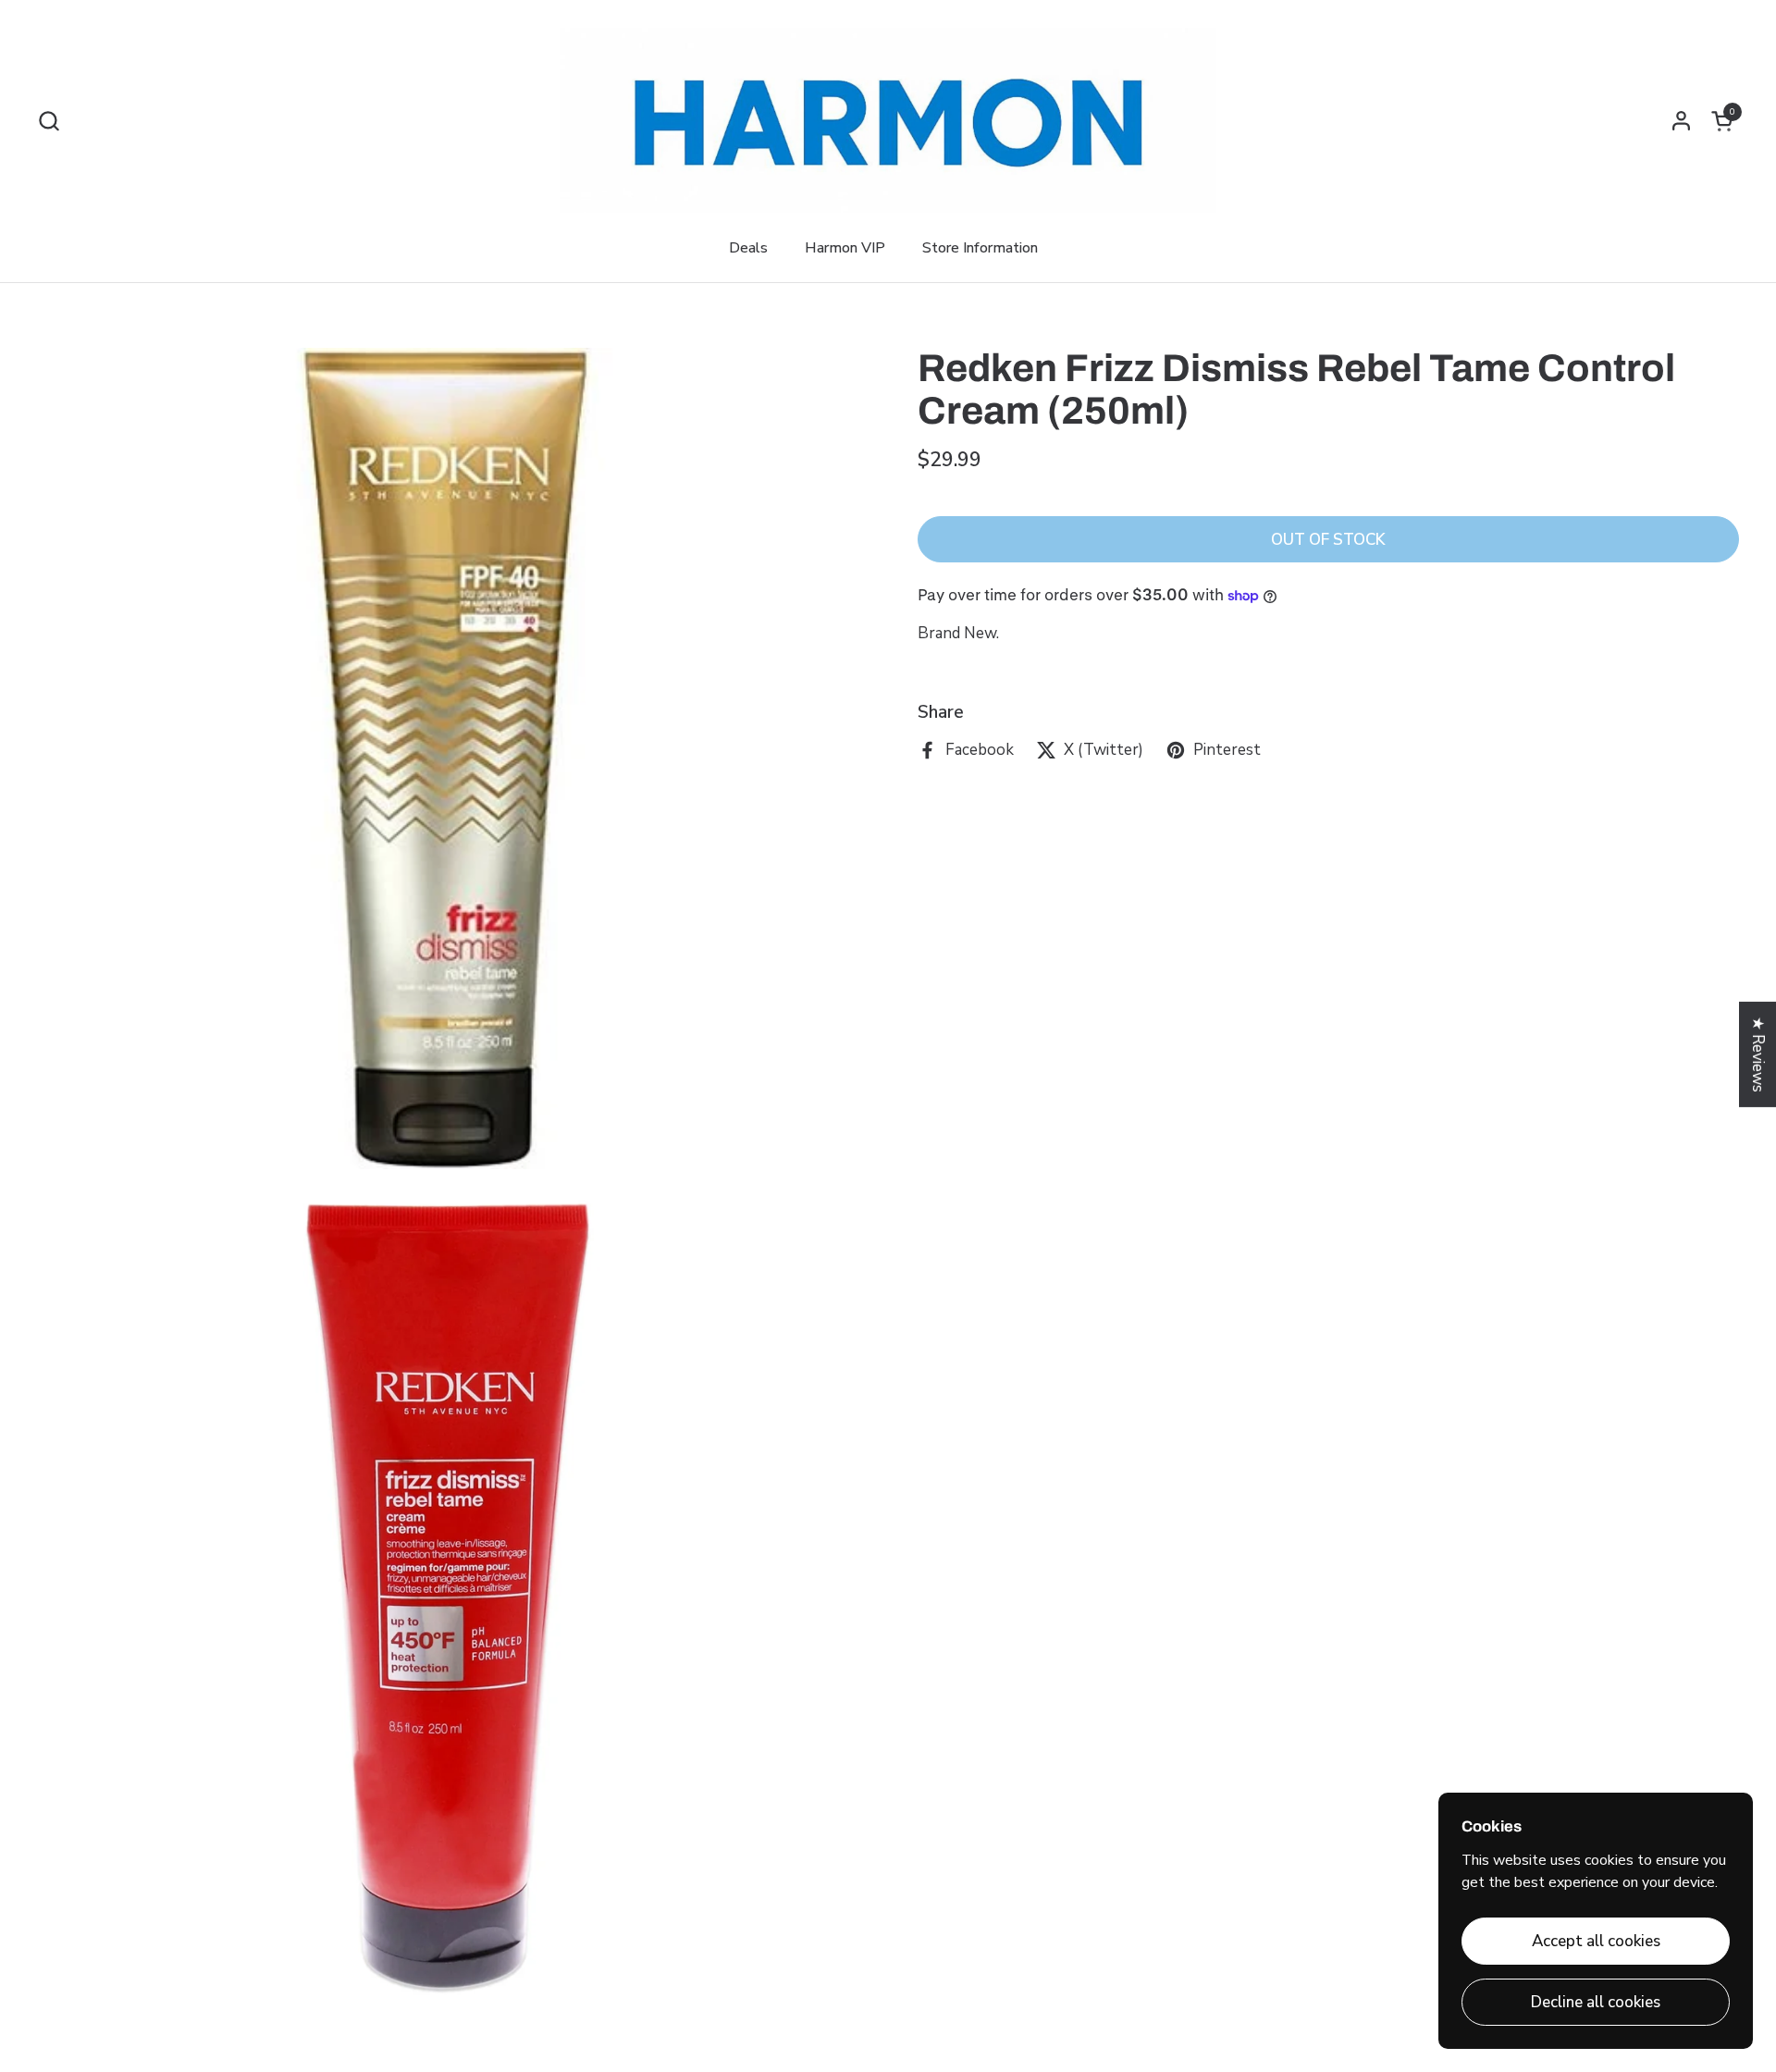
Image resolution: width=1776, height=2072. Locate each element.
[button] (49, 121)
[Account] (1681, 121)
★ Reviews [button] (1758, 1054)
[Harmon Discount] (888, 120)
